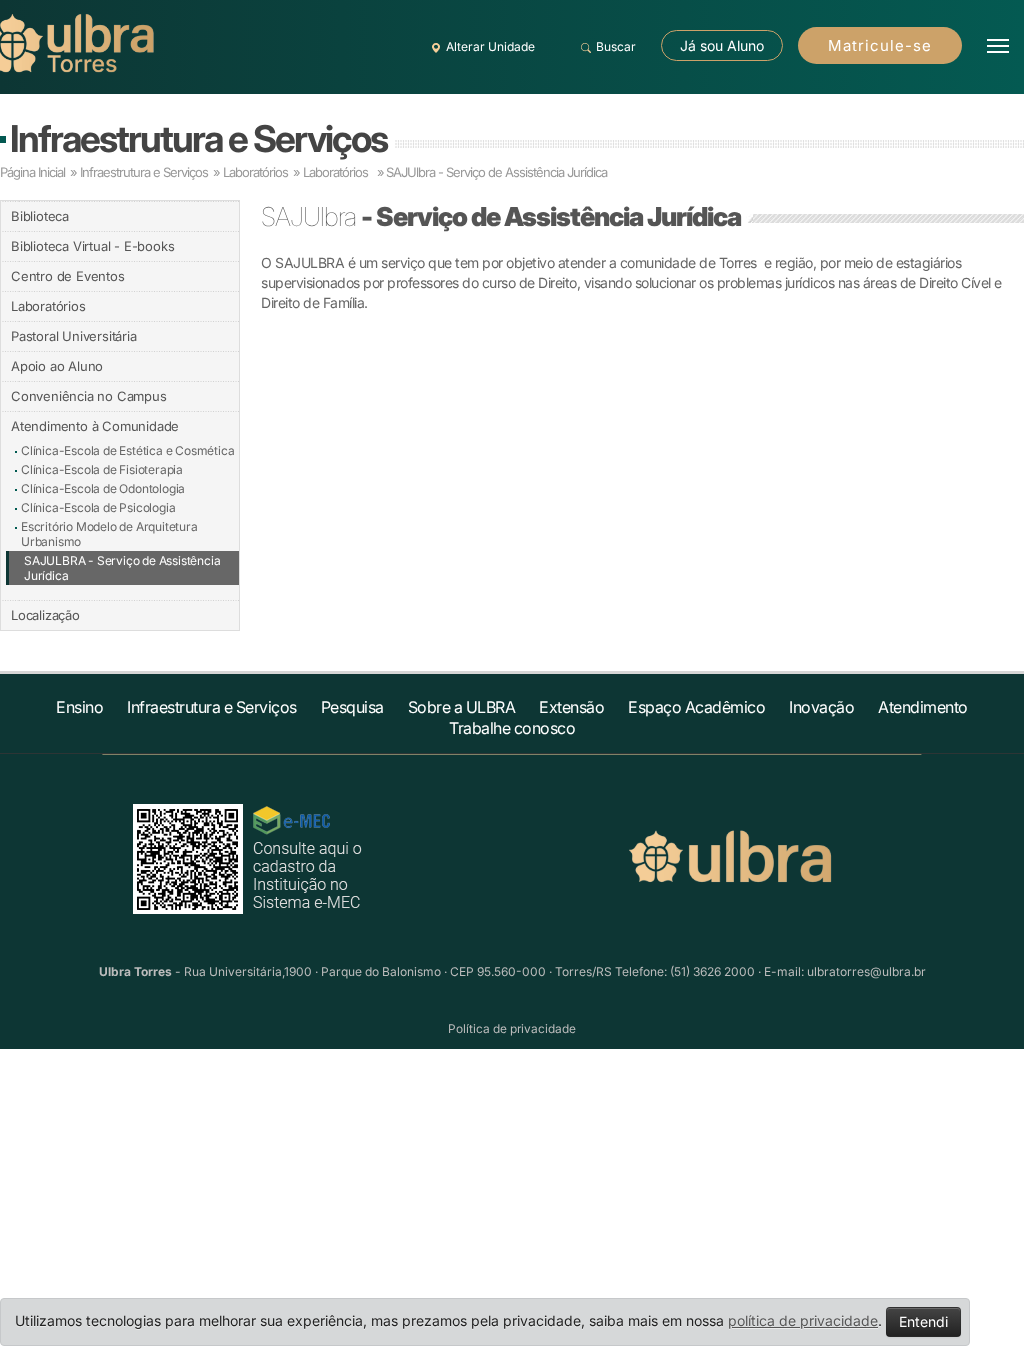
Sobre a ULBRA (462, 707)
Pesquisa (352, 707)
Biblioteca (40, 216)
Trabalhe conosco (512, 728)
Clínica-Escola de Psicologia (98, 507)
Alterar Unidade (490, 46)
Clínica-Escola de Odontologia (103, 488)
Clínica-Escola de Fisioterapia (102, 469)
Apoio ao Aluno (57, 366)
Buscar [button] (616, 46)
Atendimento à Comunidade (95, 426)
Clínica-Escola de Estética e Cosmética (127, 450)
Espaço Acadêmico (696, 707)
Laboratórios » (343, 172)
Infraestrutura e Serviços (198, 138)
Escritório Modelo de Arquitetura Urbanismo (109, 534)
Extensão (571, 707)
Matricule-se (880, 45)
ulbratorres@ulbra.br (866, 971)
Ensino (79, 707)
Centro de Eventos (68, 276)
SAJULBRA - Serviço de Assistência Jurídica (122, 568)
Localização (45, 615)
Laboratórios (257, 172)
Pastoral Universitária (74, 336)
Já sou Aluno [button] (722, 45)
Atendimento (923, 707)
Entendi (923, 1321)
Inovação (821, 707)
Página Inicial (32, 172)
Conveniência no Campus (89, 396)
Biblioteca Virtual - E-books (92, 246)
